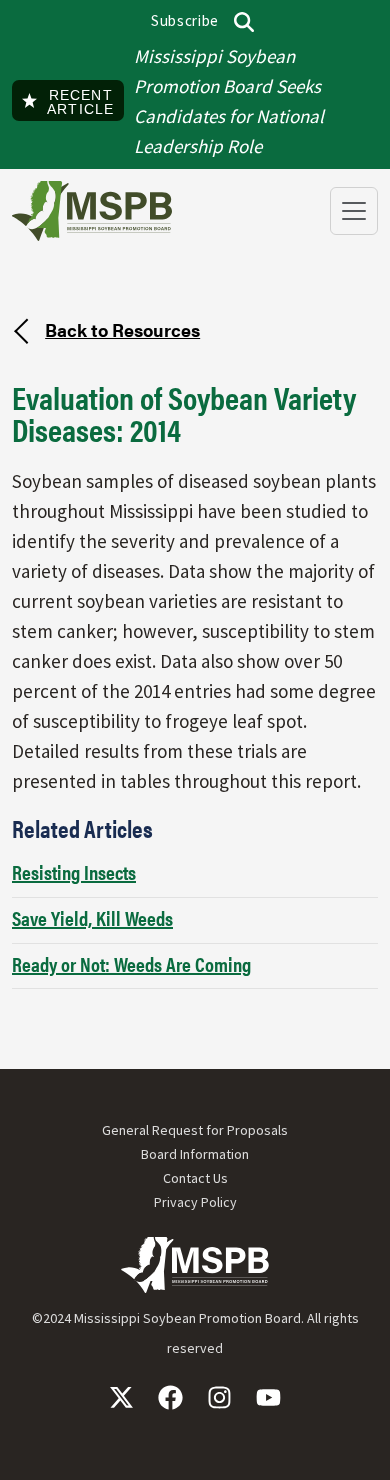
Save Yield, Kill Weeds (92, 917)
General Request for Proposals (195, 1130)
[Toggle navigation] (354, 211)
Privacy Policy (195, 1202)
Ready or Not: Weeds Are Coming (131, 963)
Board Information (195, 1154)
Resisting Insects (74, 871)
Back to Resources (122, 329)
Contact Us (195, 1178)
